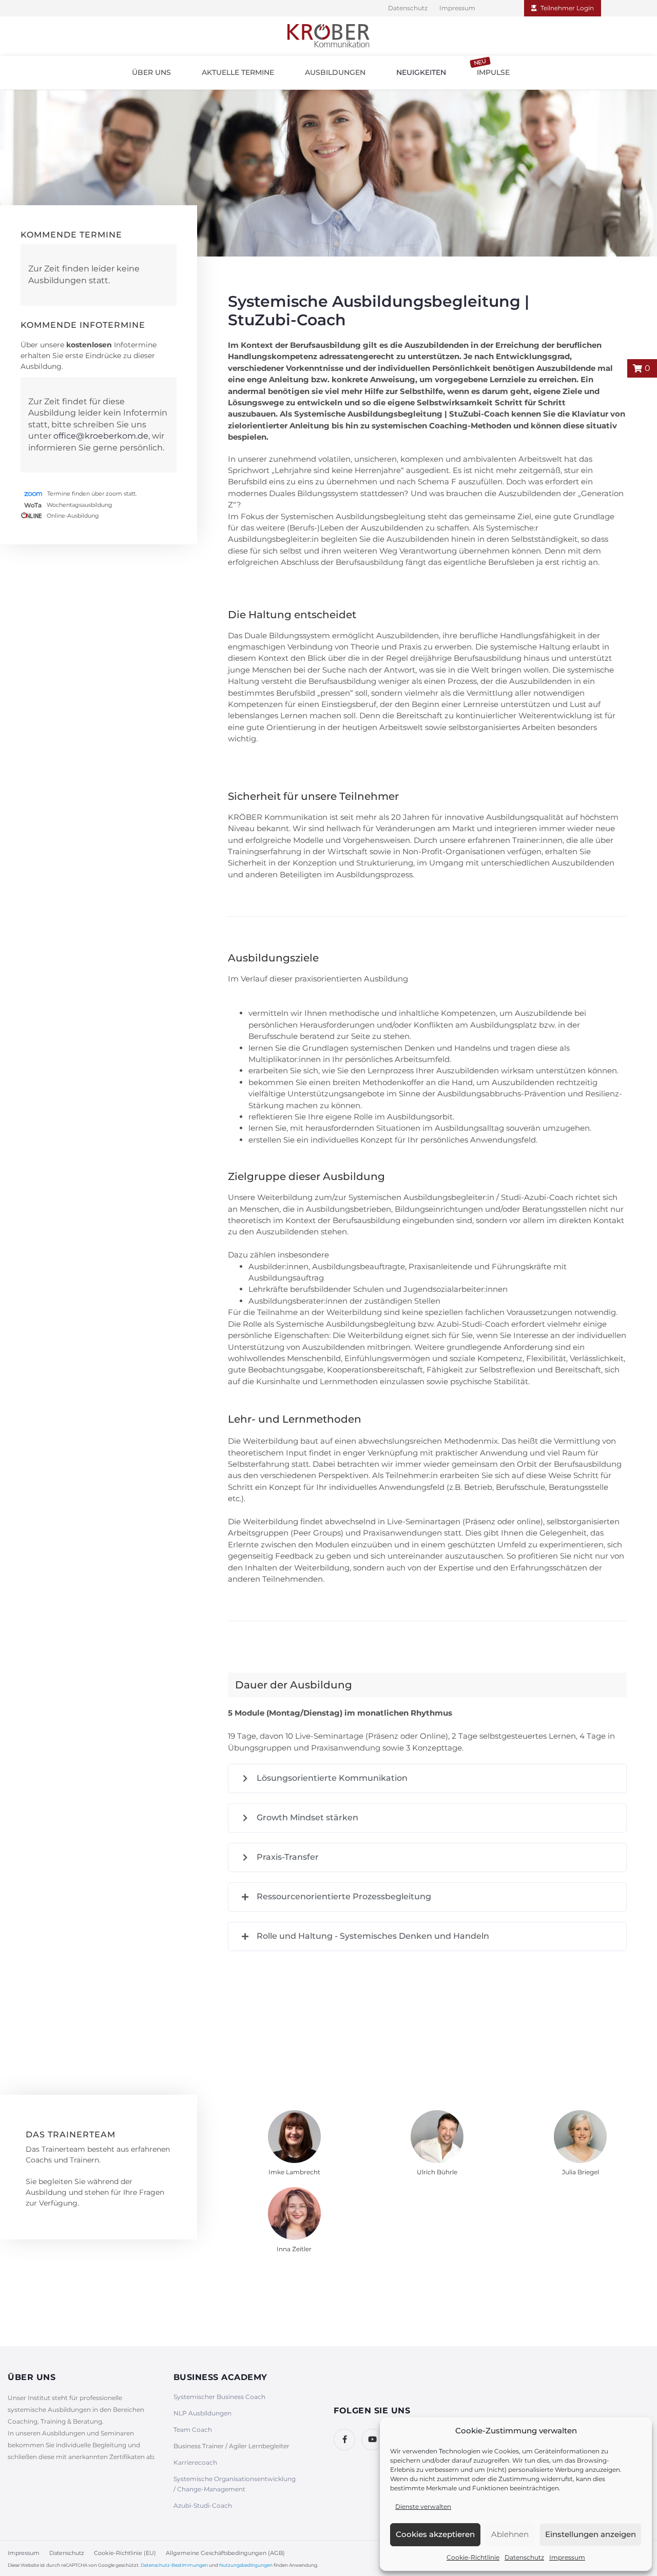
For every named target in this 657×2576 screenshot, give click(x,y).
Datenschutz (524, 2557)
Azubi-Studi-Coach (203, 2505)
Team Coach (193, 2430)
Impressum (567, 2557)
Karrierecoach (195, 2462)
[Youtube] (372, 2440)
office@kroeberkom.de (101, 436)
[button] (151, 72)
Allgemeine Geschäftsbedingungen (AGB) (225, 2553)
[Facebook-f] (344, 2440)
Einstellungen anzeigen (591, 2534)
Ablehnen (510, 2534)
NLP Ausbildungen (202, 2413)
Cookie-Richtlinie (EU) (125, 2553)
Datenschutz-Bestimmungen (174, 2565)
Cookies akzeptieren (435, 2534)
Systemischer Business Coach (219, 2397)
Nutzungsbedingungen (246, 2565)
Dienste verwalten (423, 2506)
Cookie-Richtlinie (473, 2557)
